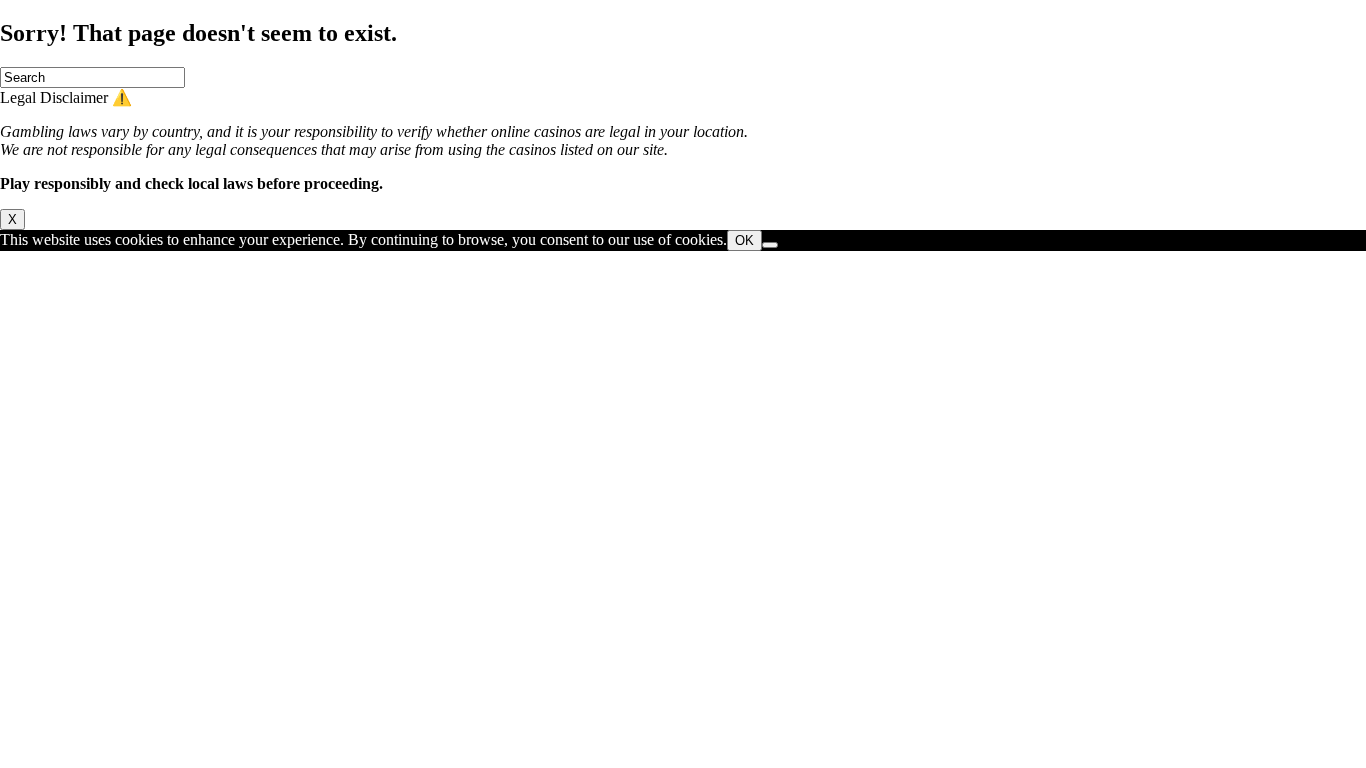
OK (744, 240)
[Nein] (770, 245)
